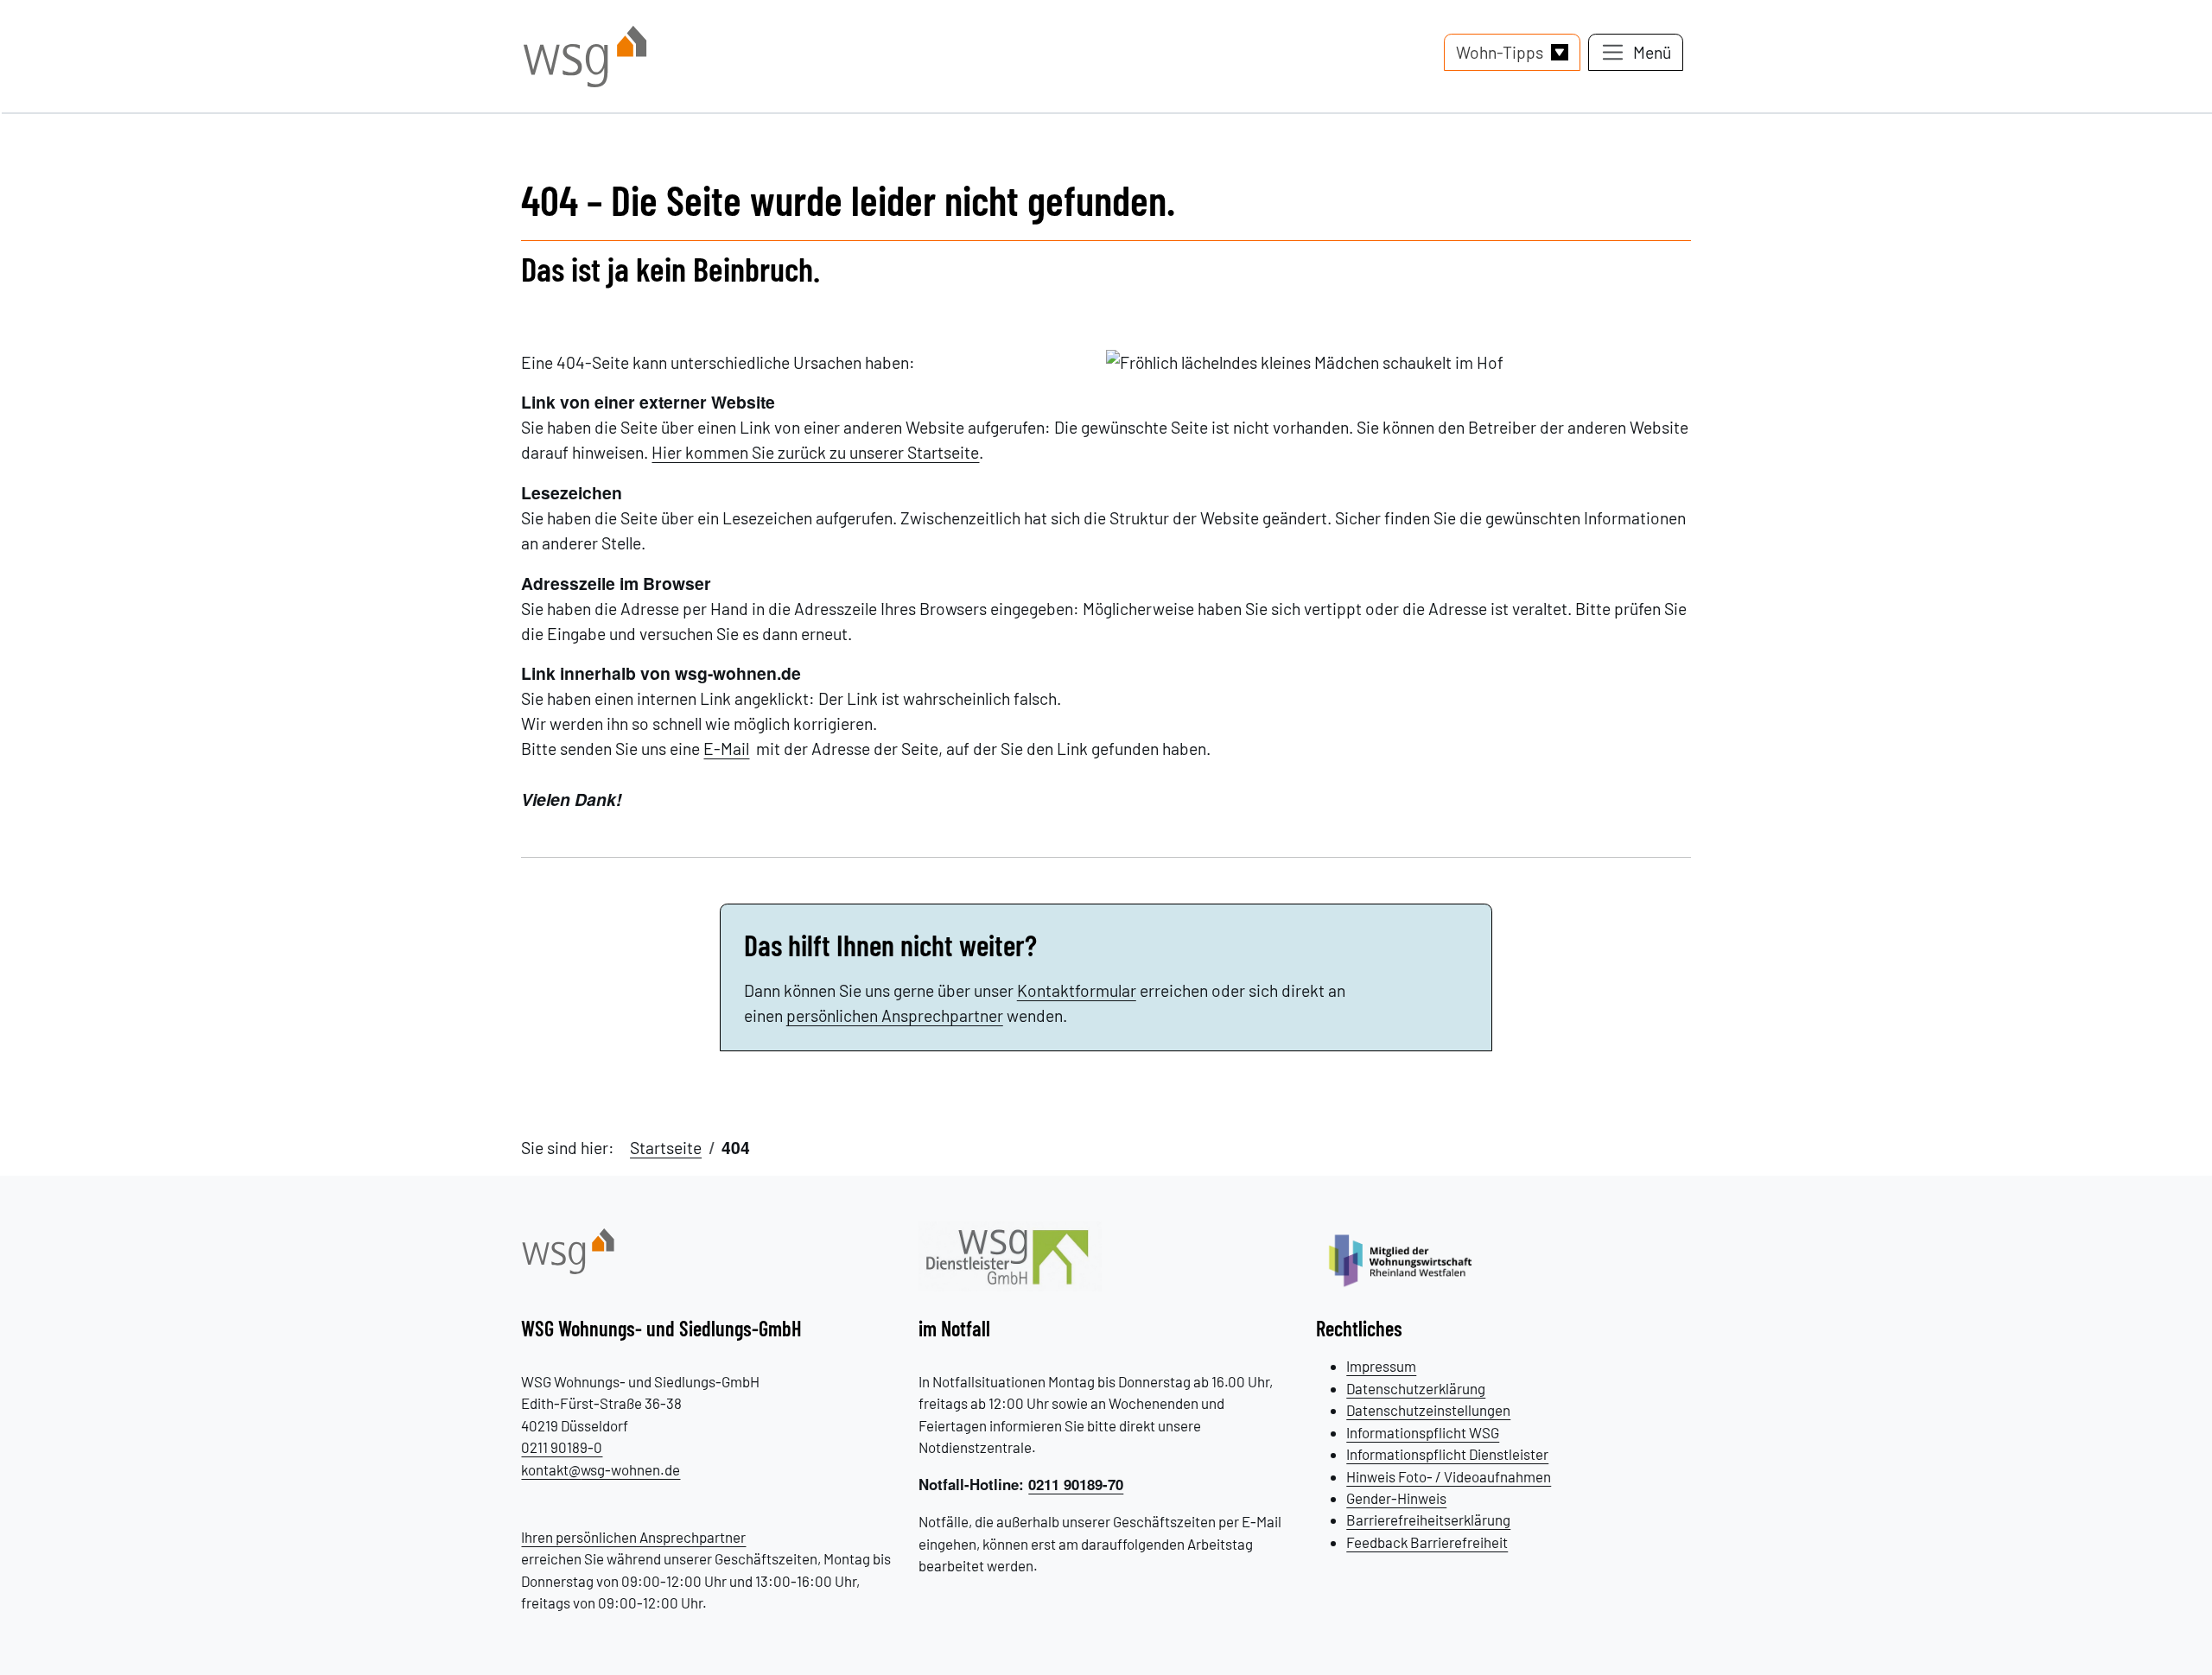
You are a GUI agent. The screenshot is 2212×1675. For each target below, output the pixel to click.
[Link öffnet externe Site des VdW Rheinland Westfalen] (1410, 1259)
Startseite (666, 1148)
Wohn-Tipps (1500, 52)
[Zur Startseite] (568, 1249)
